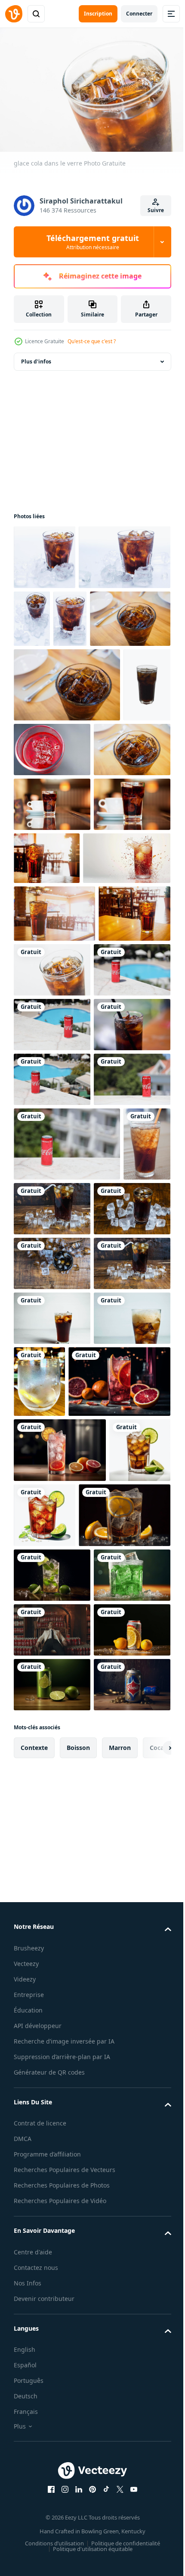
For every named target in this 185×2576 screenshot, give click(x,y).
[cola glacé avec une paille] (52, 1750)
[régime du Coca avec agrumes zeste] (60, 2139)
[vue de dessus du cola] (52, 1695)
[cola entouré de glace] (52, 1641)
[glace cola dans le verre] (127, 1160)
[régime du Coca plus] (52, 2308)
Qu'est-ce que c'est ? (92, 341)
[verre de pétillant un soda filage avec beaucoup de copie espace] (57, 1048)
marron (120, 2536)
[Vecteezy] (14, 14)
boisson (78, 2536)
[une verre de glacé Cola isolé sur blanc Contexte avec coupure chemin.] (37, 820)
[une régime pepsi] (52, 2473)
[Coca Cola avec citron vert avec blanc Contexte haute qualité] (44, 2074)
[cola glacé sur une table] (102, 1566)
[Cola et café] (52, 940)
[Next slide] (151, 2536)
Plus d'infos (36, 357)
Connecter (139, 14)
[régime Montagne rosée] (52, 2254)
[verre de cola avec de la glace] (37, 1576)
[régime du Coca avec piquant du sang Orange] (65, 1940)
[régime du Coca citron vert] (52, 2199)
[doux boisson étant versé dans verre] (119, 1868)
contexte (34, 2536)
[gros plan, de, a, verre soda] (52, 1860)
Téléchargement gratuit (93, 242)
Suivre (156, 210)
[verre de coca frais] (45, 553)
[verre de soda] (52, 1805)
